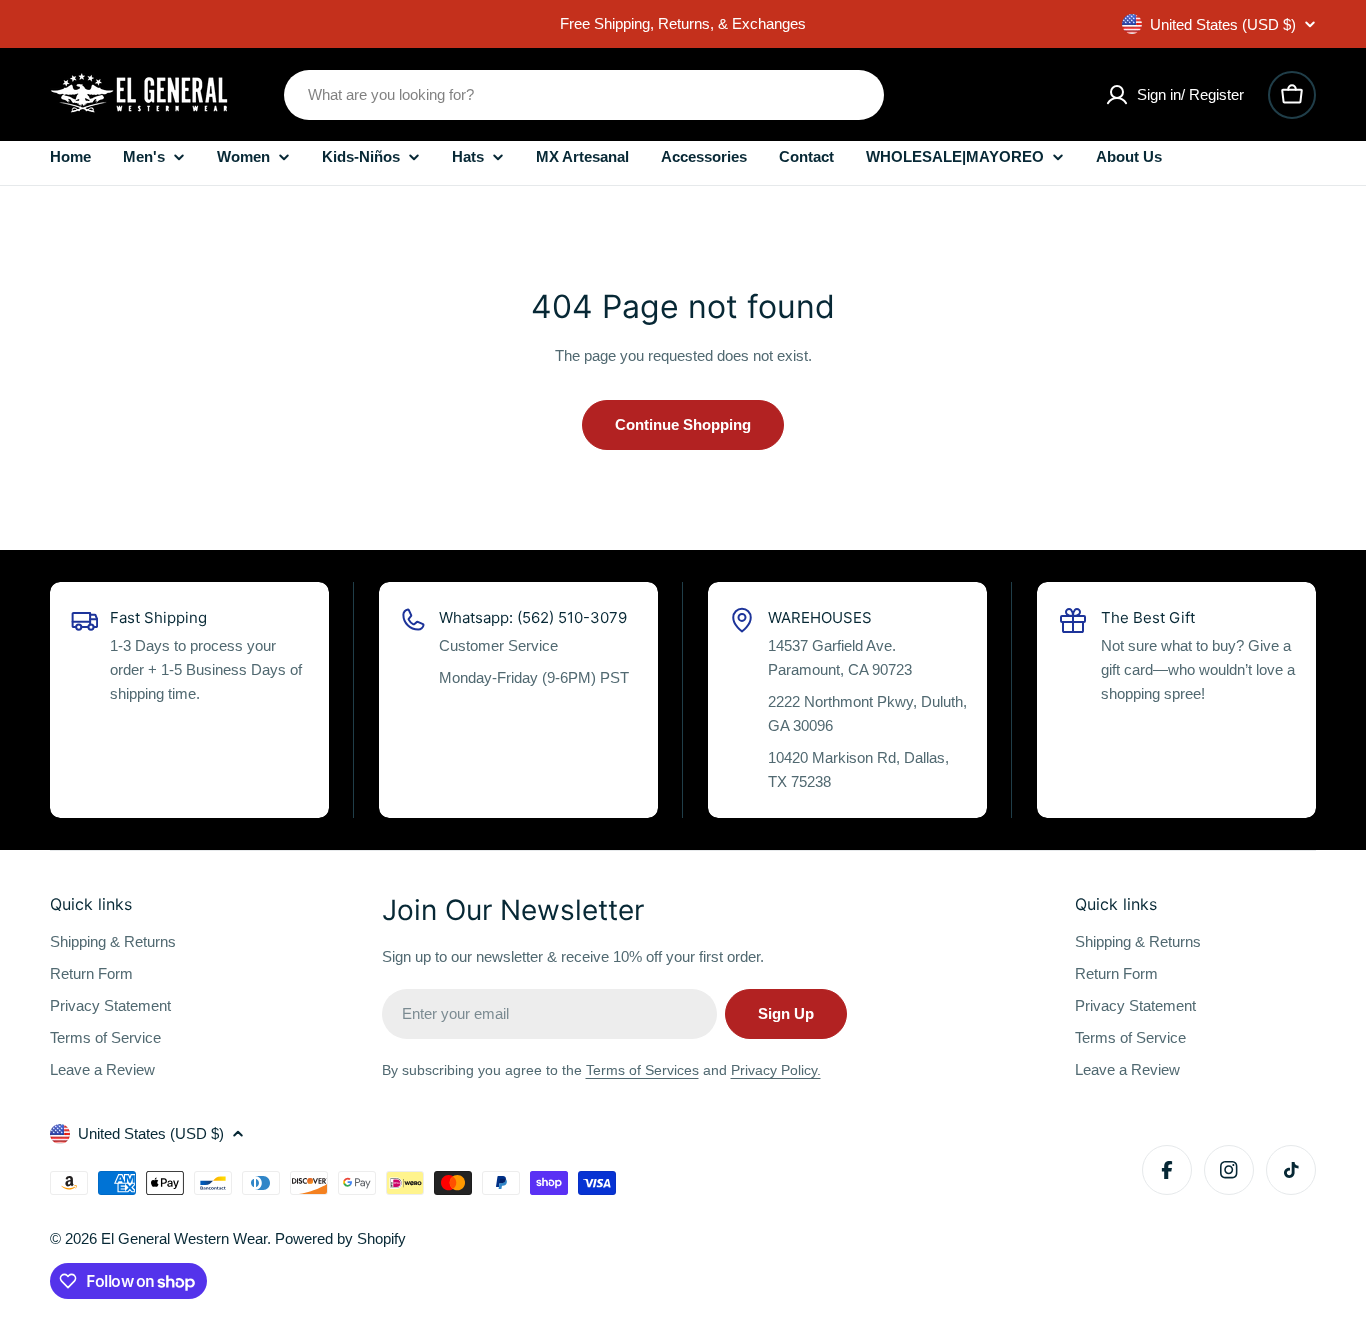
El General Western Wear (184, 1238)
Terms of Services (642, 1070)
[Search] (856, 95)
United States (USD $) (1223, 24)
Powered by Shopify (340, 1238)
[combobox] (584, 95)
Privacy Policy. (776, 1070)
